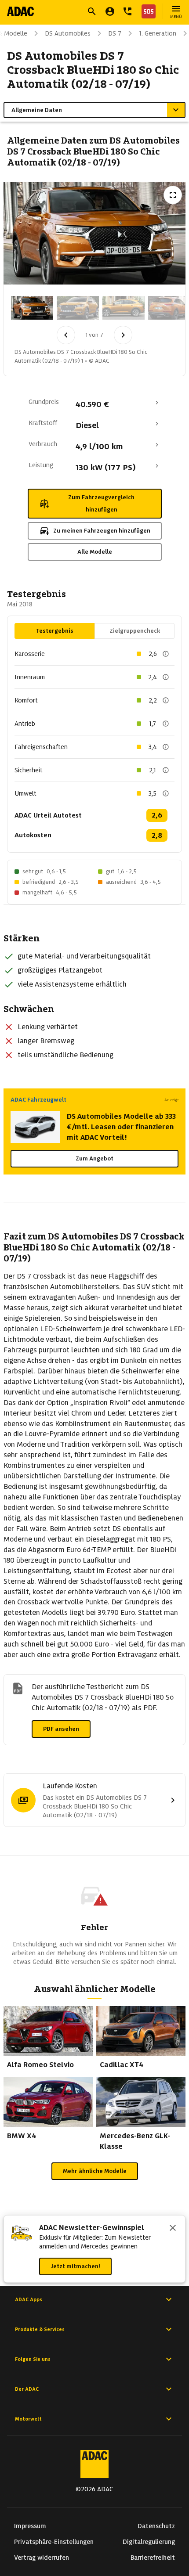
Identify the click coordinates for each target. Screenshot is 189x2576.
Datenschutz (156, 2526)
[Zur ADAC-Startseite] (20, 11)
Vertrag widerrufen (42, 2558)
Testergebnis (55, 631)
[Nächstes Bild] (123, 335)
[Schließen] (173, 2229)
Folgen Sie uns (33, 2359)
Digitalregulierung (149, 2542)
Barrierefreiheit (153, 2558)
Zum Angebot (94, 1158)
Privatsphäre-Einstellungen (54, 2542)
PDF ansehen (61, 1729)
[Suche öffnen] (92, 11)
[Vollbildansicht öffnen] (173, 195)
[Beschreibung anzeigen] (166, 654)
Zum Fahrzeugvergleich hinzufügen (101, 503)
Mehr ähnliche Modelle (95, 2171)
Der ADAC (27, 2389)
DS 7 (115, 33)
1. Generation (158, 33)
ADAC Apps (29, 2299)
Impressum (30, 2526)
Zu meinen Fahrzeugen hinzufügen (102, 531)
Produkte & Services (40, 2329)
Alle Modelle (95, 552)
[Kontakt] (127, 11)
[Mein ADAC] (110, 11)
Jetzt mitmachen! (75, 2266)
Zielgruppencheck (135, 631)
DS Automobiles (68, 33)
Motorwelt (28, 2419)
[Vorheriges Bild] (66, 335)
